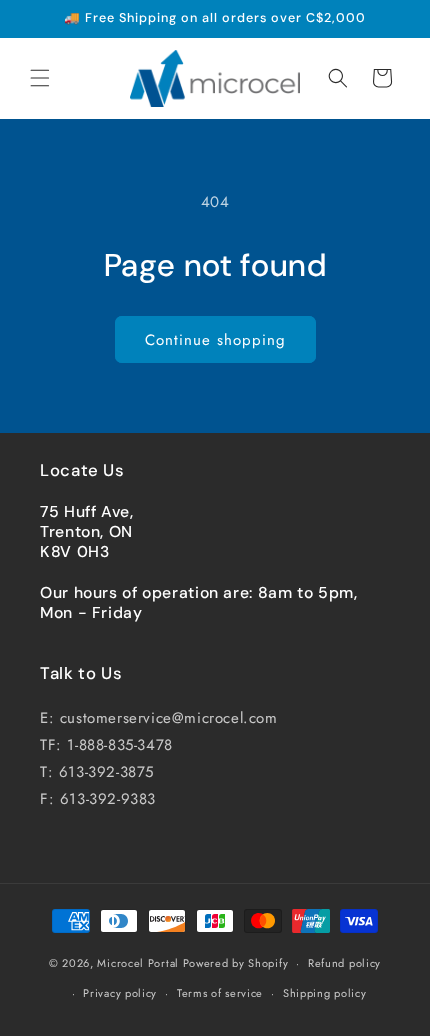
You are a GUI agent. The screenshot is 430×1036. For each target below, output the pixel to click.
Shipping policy (325, 993)
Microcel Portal (138, 963)
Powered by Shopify (236, 963)
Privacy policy (120, 993)
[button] (40, 78)
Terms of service (220, 993)
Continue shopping (215, 340)
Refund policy (344, 963)
